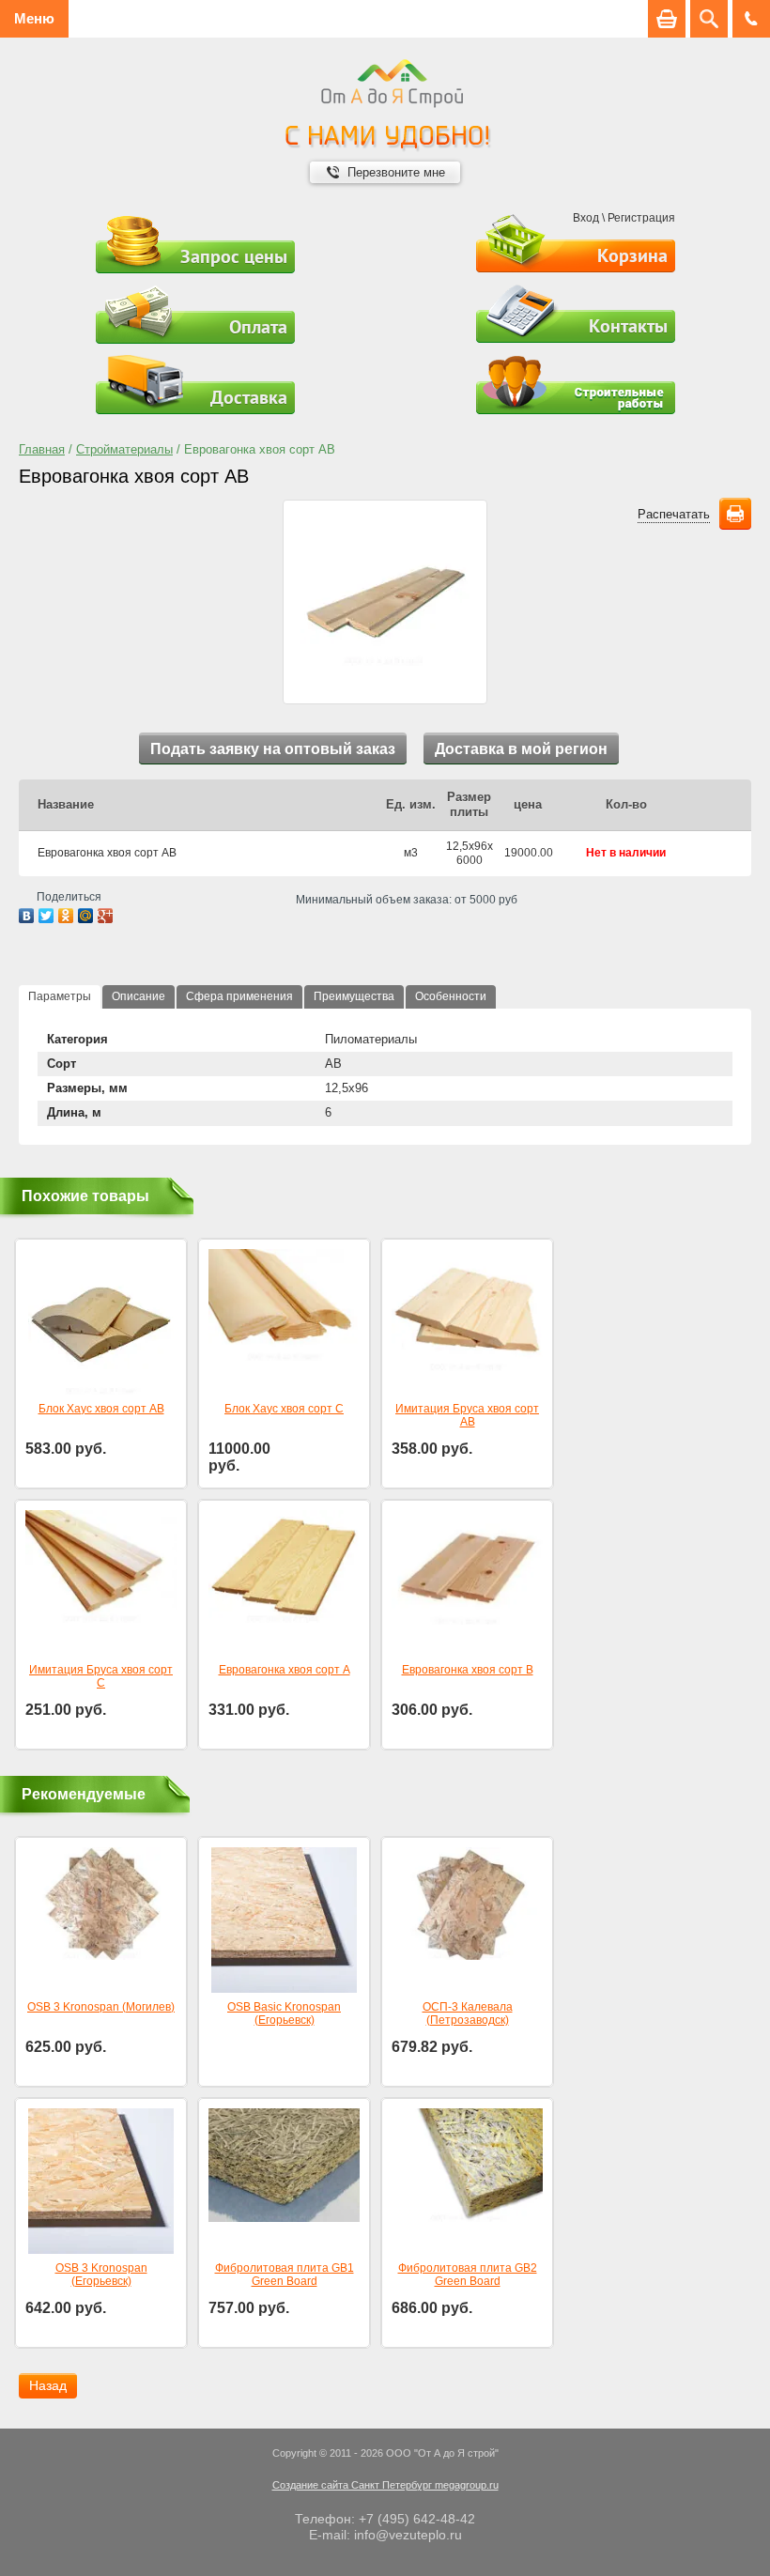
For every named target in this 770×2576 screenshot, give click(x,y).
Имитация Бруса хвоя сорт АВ (467, 1415)
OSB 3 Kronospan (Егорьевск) (101, 2275)
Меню (34, 18)
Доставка (249, 397)
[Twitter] (46, 916)
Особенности (451, 996)
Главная (42, 449)
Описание (139, 996)
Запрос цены (234, 256)
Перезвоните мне (396, 172)
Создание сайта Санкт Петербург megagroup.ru (385, 2485)
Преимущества (354, 996)
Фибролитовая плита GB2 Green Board (468, 2275)
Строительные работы (576, 385)
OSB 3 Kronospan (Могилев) (101, 2007)
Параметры (60, 996)
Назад (48, 2385)
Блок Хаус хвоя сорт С (284, 1409)
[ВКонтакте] (27, 916)
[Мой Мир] (86, 916)
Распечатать (674, 514)
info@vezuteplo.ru (408, 2535)
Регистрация (641, 218)
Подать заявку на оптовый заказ (273, 749)
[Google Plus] (106, 916)
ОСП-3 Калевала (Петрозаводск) (468, 2013)
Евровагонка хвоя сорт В (468, 1670)
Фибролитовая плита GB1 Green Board (285, 2275)
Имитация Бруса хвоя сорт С (101, 1676)
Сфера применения (239, 996)
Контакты (628, 326)
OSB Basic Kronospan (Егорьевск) (284, 2013)
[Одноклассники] (66, 916)
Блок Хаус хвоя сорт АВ (101, 1409)
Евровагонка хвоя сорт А (285, 1670)
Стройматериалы (124, 449)
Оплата (258, 327)
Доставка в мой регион (521, 749)
